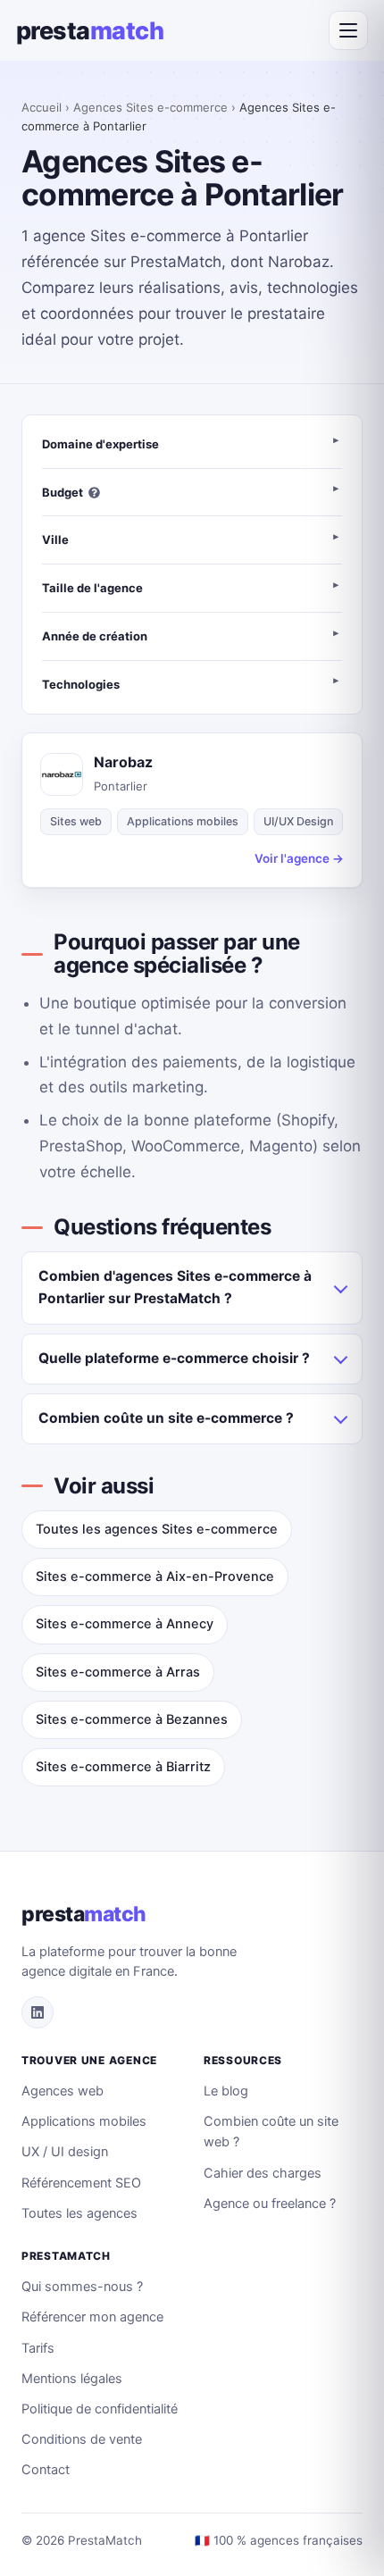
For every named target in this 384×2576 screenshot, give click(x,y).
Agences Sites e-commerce (150, 107)
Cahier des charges (263, 2173)
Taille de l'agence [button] (92, 588)
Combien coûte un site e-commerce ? (166, 1418)
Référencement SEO (81, 2183)
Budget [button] (63, 492)
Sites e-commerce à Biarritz (123, 1767)
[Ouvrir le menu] (348, 30)
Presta (90, 31)
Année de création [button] (95, 636)
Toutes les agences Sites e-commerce (157, 1529)
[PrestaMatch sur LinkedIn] (38, 2012)
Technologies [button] (81, 684)
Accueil (42, 107)
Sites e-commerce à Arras (118, 1672)
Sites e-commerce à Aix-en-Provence (155, 1577)
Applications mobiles (84, 2121)
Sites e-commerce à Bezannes (132, 1719)
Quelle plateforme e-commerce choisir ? (174, 1358)
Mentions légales (72, 2379)
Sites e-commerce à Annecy (125, 1624)
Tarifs (38, 2348)
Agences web (63, 2091)
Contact (46, 2470)
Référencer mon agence (92, 2317)
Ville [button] (55, 539)
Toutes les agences (79, 2213)
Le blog (226, 2091)
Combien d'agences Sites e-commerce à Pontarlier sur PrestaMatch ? (175, 1287)
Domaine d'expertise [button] (100, 444)
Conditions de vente (82, 2439)
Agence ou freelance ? (270, 2204)
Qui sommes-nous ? (82, 2287)
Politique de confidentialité (100, 2409)
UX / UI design (65, 2152)
